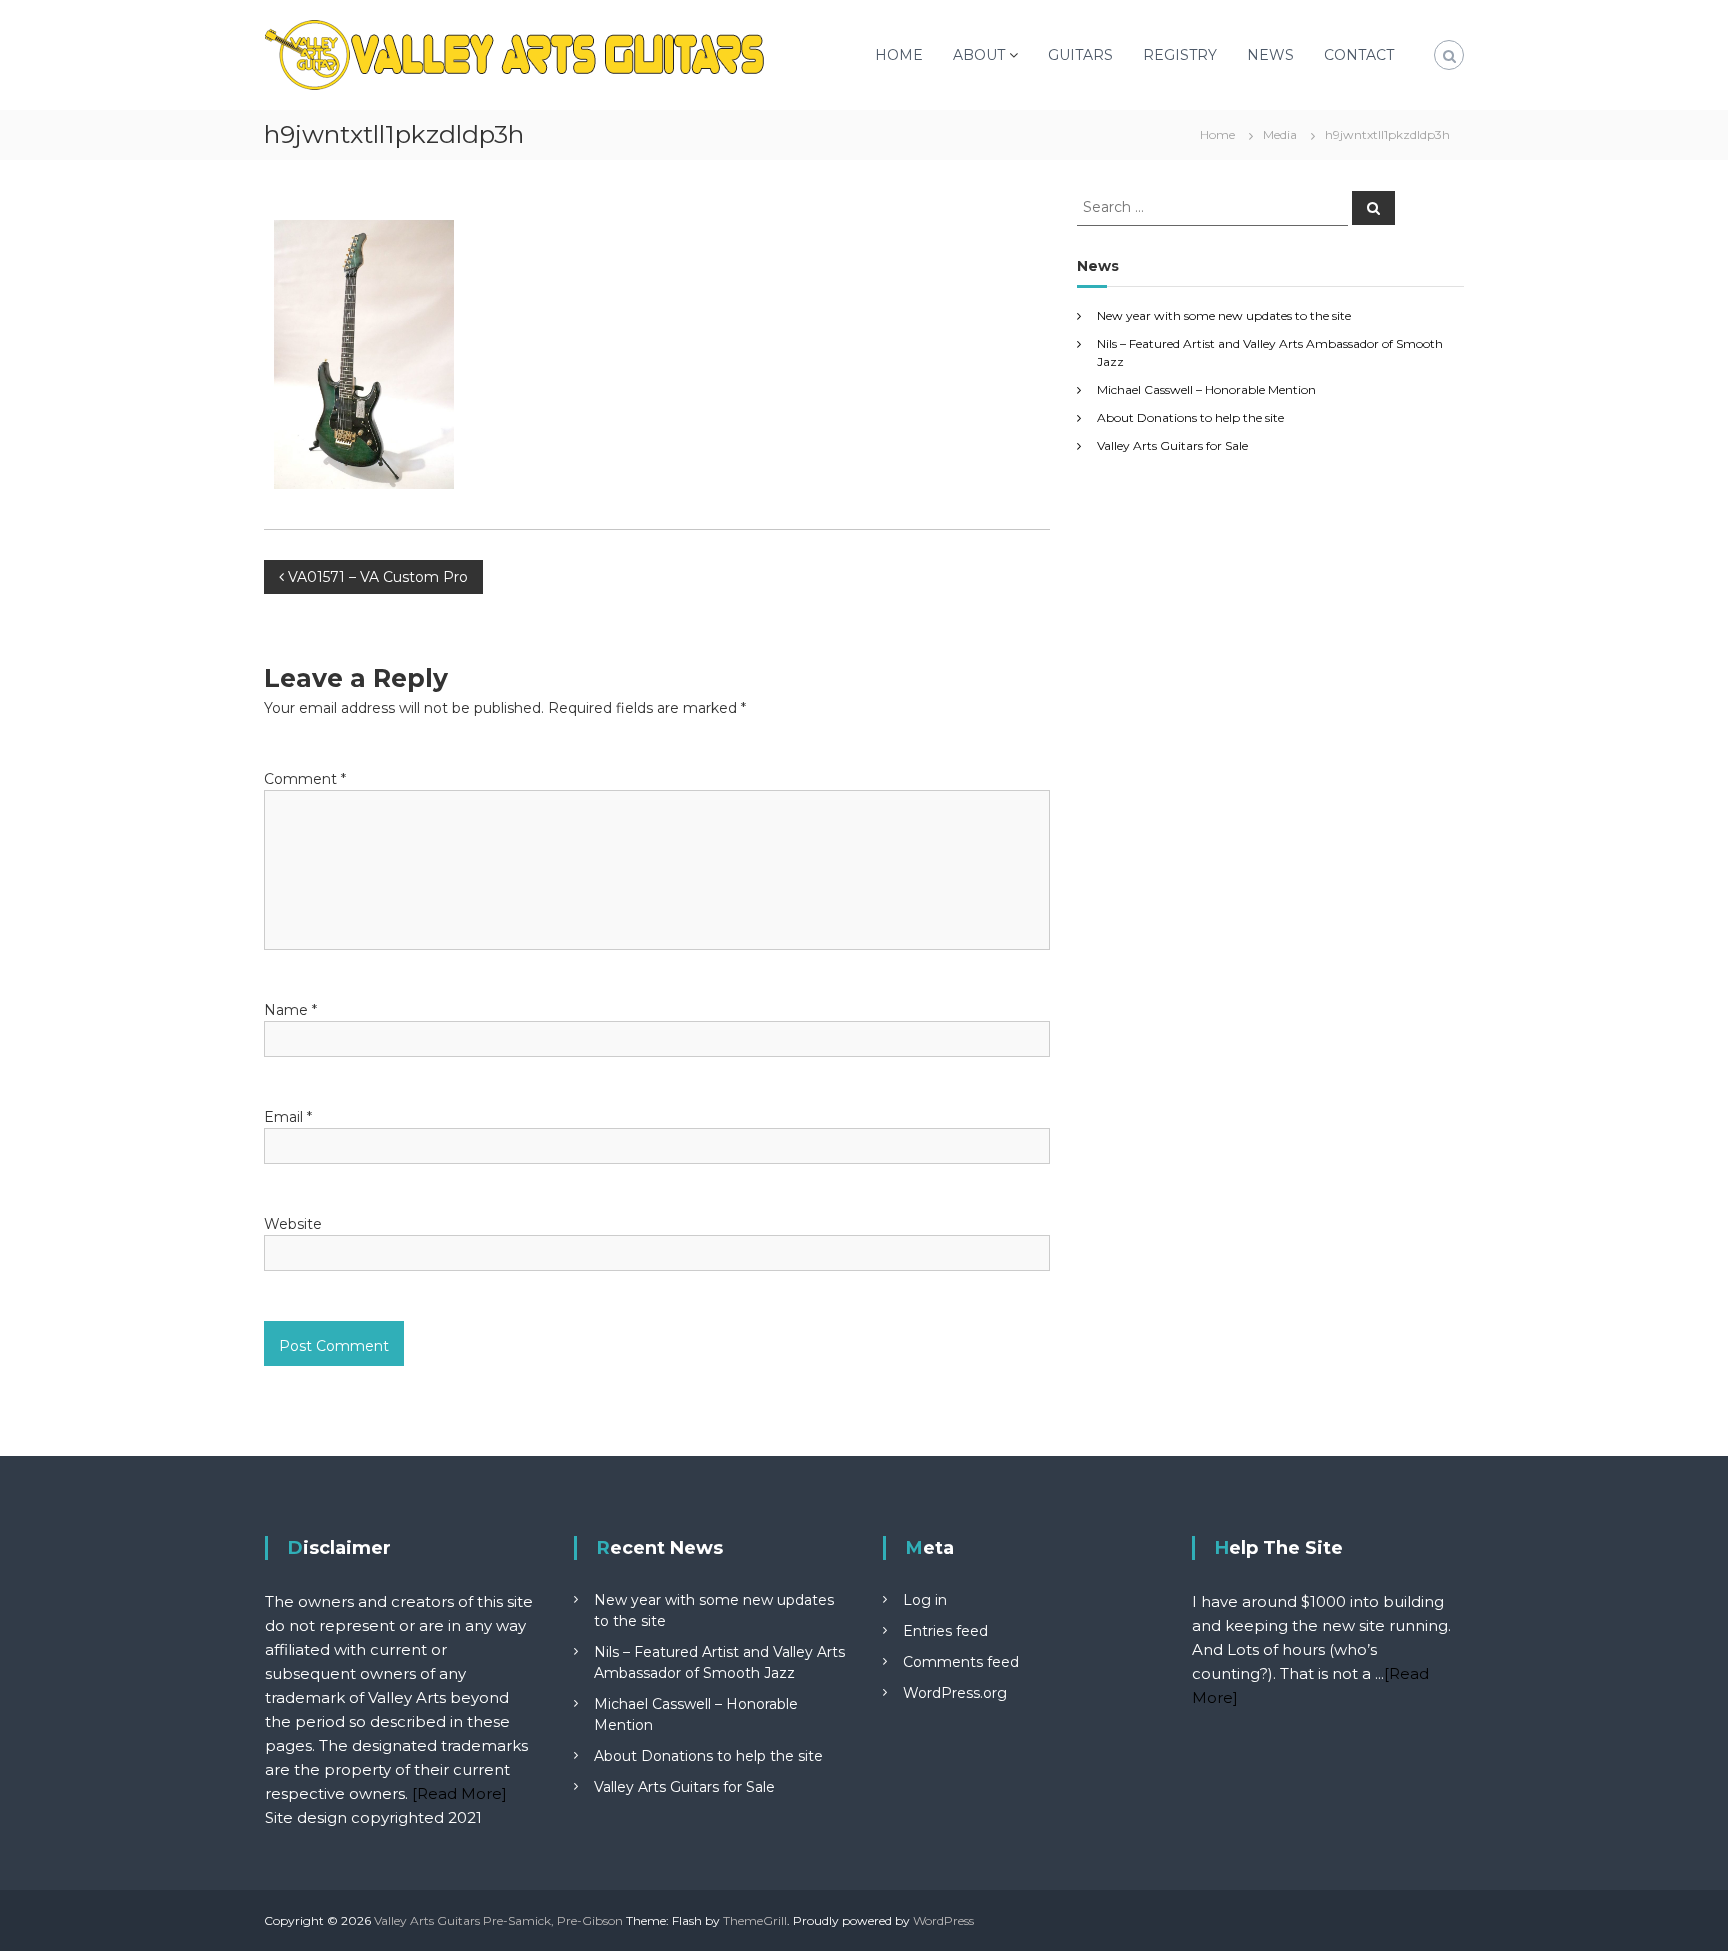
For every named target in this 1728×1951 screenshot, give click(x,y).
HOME (899, 55)
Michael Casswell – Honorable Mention (1206, 389)
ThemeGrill (755, 1920)
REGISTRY (1180, 55)
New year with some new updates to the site (1224, 315)
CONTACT (1359, 55)
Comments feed (961, 1662)
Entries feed (945, 1631)
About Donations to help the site (1190, 417)
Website (293, 1224)
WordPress (943, 1920)
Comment (305, 779)
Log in (925, 1600)
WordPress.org (955, 1693)
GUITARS (1080, 55)
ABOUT (979, 55)
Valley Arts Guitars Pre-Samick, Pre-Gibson (498, 1920)
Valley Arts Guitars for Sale (1172, 445)
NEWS (1270, 55)
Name (290, 1010)
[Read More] (459, 1793)
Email (288, 1117)
